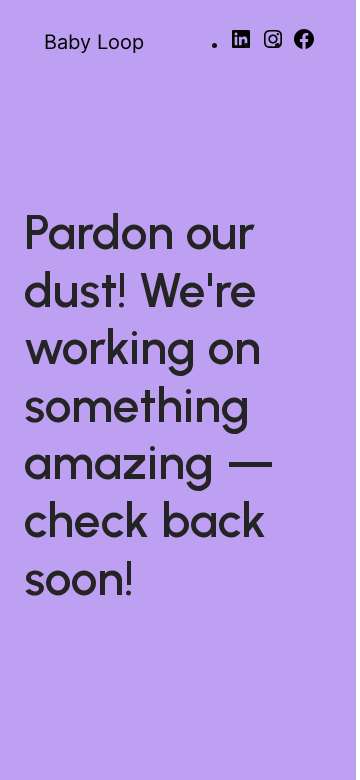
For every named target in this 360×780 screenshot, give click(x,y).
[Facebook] (304, 45)
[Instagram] (273, 45)
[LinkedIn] (241, 45)
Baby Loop (94, 42)
